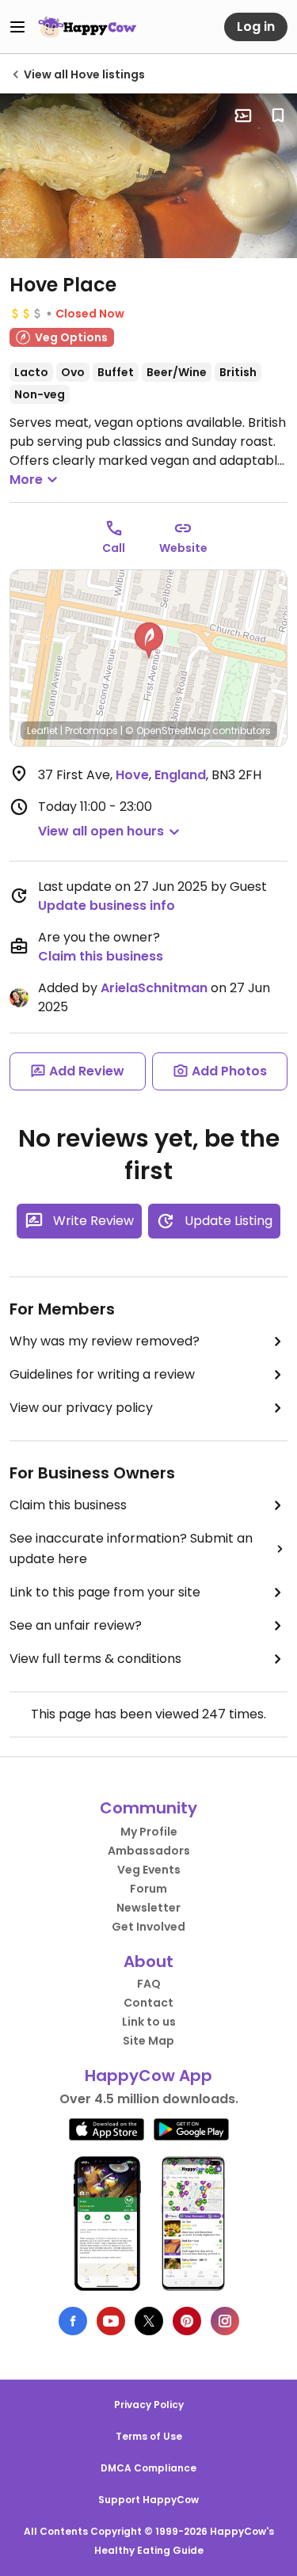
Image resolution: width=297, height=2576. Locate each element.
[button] (149, 641)
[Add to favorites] (278, 116)
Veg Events (149, 1870)
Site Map (148, 2041)
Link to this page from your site (105, 1592)
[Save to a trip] (243, 116)
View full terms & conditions (95, 1659)
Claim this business (101, 956)
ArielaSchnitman (154, 988)
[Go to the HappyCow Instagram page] (225, 2321)
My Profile (149, 1832)
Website (183, 548)
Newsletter (148, 1908)
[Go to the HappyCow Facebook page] (73, 2321)
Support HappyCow (148, 2500)
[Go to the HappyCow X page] (149, 2321)
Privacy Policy (149, 2405)
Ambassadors (149, 1851)
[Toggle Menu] (17, 27)
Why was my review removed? (105, 1341)
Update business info (107, 906)
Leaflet (42, 731)
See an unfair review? (76, 1625)
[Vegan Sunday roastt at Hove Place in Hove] (148, 176)
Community (148, 1808)
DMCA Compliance (148, 2468)
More (26, 479)
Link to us (149, 2022)
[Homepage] (87, 27)
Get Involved (148, 1927)
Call (114, 548)
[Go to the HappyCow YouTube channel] (111, 2321)
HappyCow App (148, 2076)
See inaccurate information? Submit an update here (131, 1549)
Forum (148, 1889)
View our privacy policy (81, 1408)
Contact (148, 2003)
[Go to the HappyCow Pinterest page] (187, 2321)
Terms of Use (149, 2436)
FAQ (149, 1984)
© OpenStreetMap (168, 731)
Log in (256, 27)
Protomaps (91, 731)
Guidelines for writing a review (102, 1374)
